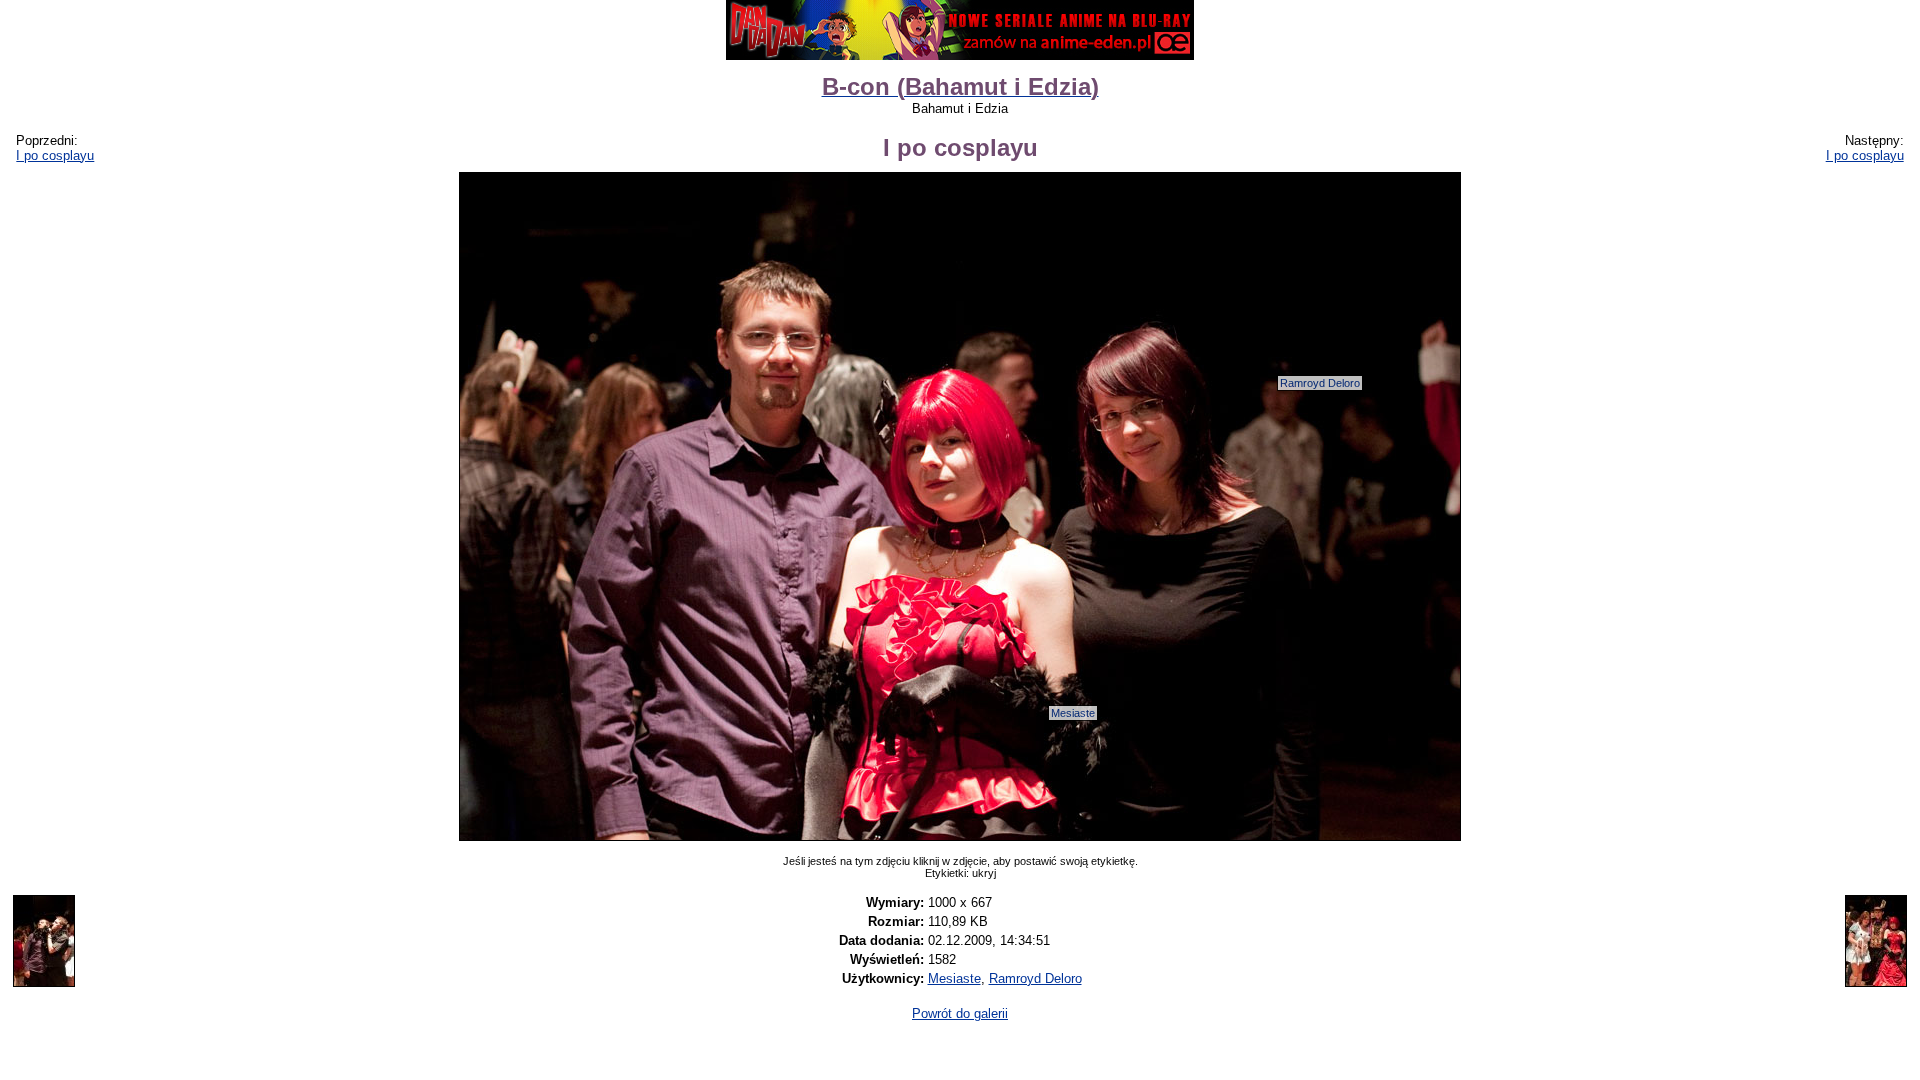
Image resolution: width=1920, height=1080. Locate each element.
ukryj (984, 873)
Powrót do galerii (960, 1013)
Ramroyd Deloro (1320, 383)
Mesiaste (1073, 713)
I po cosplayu (55, 155)
